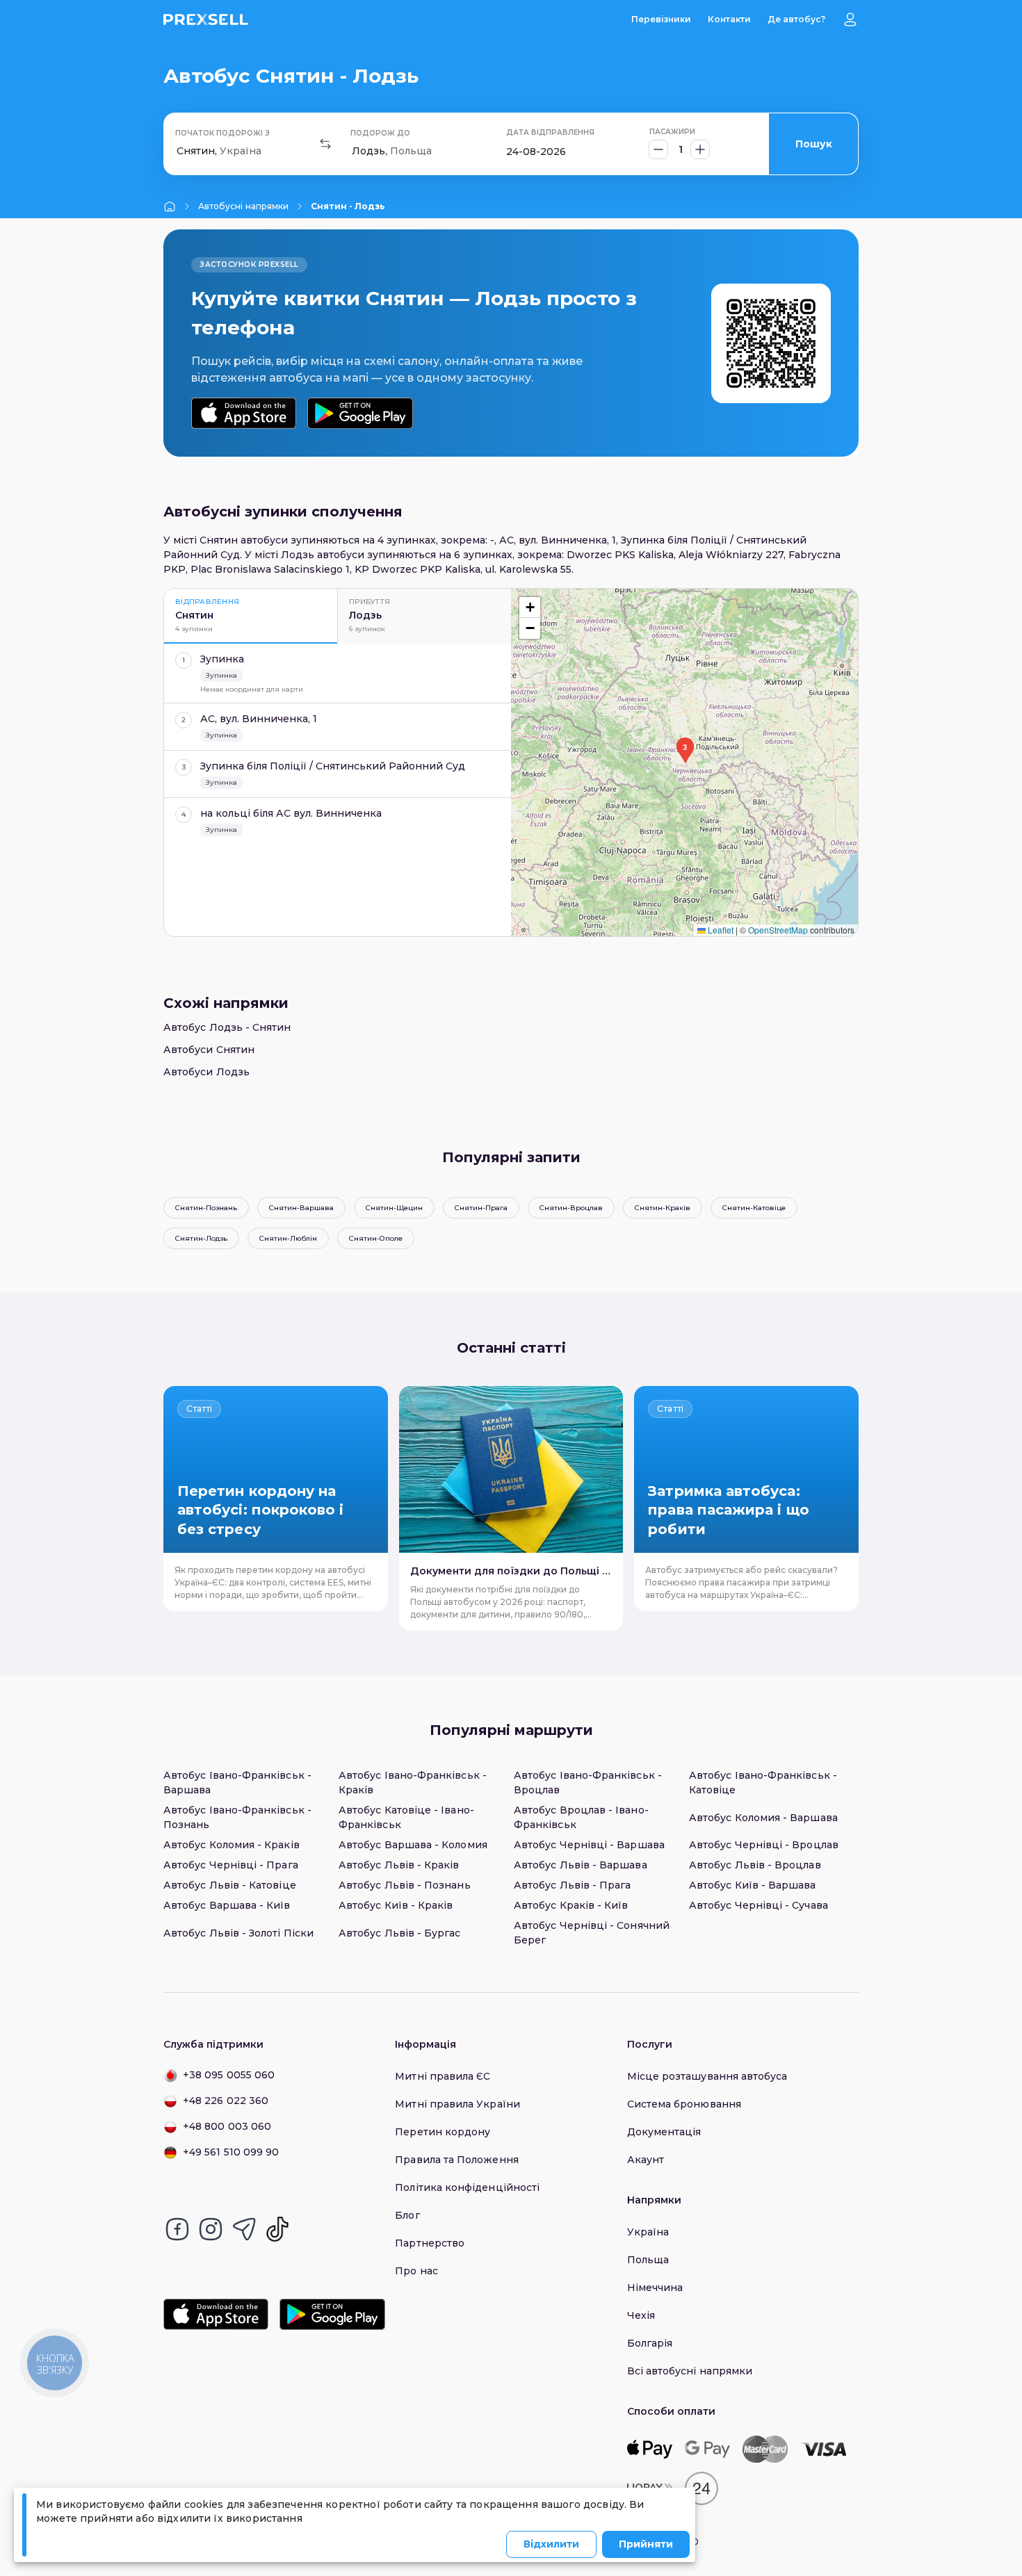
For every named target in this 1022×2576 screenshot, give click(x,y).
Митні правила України (457, 2104)
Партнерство (430, 2243)
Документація (664, 2132)
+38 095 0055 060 (229, 2075)
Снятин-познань (206, 1208)
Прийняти (646, 2544)
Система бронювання (684, 2104)
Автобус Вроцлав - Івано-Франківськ (581, 1817)
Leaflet (720, 930)
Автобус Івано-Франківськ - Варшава (237, 1783)
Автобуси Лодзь (206, 1072)
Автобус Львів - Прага (572, 1885)
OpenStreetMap (778, 930)
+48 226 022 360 (226, 2101)
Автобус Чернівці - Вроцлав (764, 1845)
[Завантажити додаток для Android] (360, 413)
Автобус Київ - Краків (396, 1905)
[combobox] (178, 151)
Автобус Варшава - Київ (227, 1905)
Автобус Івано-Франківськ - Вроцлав (588, 1783)
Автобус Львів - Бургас (400, 1933)
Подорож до (380, 133)
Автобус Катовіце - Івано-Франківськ (406, 1817)
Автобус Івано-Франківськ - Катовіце (763, 1783)
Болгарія (650, 2343)
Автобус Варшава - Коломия (413, 1845)
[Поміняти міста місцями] (325, 144)
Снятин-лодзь (201, 1238)
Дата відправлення (550, 132)
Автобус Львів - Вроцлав (755, 1865)
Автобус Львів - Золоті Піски (238, 1933)
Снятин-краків (663, 1208)
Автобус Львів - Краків (399, 1865)
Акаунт (646, 2160)
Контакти (729, 19)
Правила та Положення (456, 2160)
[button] (685, 751)
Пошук (814, 144)
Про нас (416, 2271)
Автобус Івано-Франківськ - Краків (413, 1783)
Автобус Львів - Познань (405, 1885)
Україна (648, 2232)
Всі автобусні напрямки (690, 2371)
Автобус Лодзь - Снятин (227, 1027)
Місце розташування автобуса (707, 2076)
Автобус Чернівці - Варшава (589, 1845)
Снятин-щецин (394, 1208)
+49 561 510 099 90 (231, 2152)
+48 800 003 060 (227, 2126)
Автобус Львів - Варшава (581, 1865)
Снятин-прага (481, 1208)
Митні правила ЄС (443, 2076)
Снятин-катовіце (754, 1208)
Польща (648, 2260)
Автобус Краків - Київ (571, 1905)
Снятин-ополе (376, 1238)
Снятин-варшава (301, 1208)
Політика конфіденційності (467, 2187)
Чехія (641, 2315)
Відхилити (551, 2544)
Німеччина (655, 2288)
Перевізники (661, 19)
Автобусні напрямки (243, 206)
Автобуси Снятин (209, 1050)
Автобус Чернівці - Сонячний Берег (592, 1933)
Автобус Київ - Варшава (753, 1885)
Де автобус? (796, 19)
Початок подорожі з (222, 133)
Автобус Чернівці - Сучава (759, 1905)
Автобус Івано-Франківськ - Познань (237, 1817)
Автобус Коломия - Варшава (763, 1818)
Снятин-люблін (288, 1238)
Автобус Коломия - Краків (232, 1845)
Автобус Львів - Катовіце (230, 1885)
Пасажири (672, 132)
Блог (407, 2215)
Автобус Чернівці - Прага (231, 1865)
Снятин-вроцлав (571, 1208)
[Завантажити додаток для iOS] (244, 413)
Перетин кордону (443, 2132)
